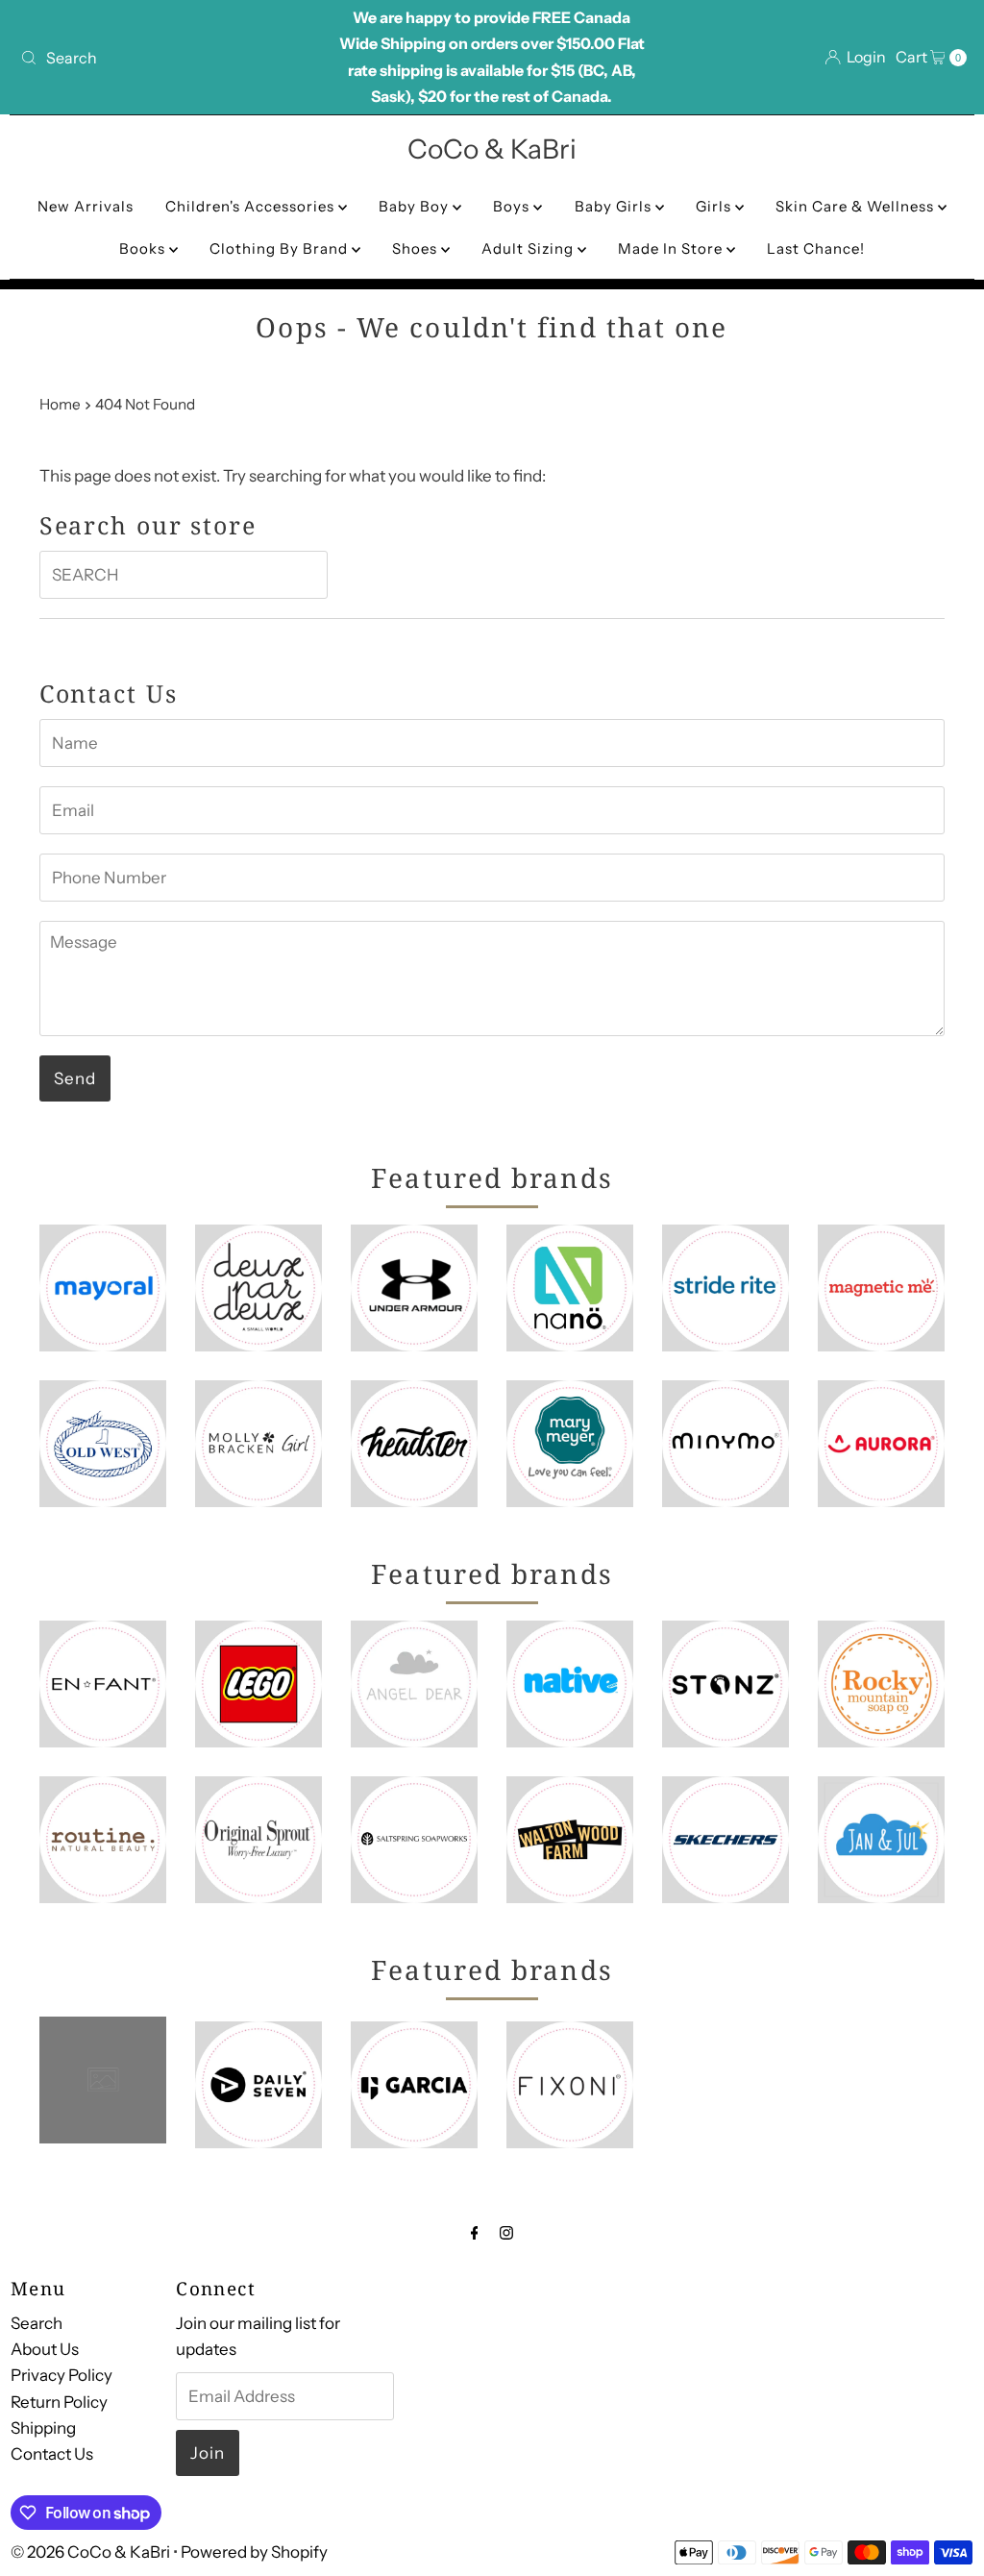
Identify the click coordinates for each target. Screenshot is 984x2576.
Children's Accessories (252, 206)
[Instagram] (506, 2232)
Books (144, 248)
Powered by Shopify (254, 2552)
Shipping (43, 2428)
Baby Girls (615, 206)
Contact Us (52, 2454)
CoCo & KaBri (492, 149)
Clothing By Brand (281, 248)
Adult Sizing (529, 248)
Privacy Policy (61, 2375)
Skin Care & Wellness (857, 206)
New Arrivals (86, 206)
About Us (45, 2349)
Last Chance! (816, 248)
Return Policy (59, 2402)
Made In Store (672, 248)
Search (37, 2323)
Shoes (417, 248)
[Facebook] (475, 2232)
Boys (513, 206)
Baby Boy (416, 206)
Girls (715, 206)
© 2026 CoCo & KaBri (90, 2552)
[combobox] (167, 58)
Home (60, 404)
